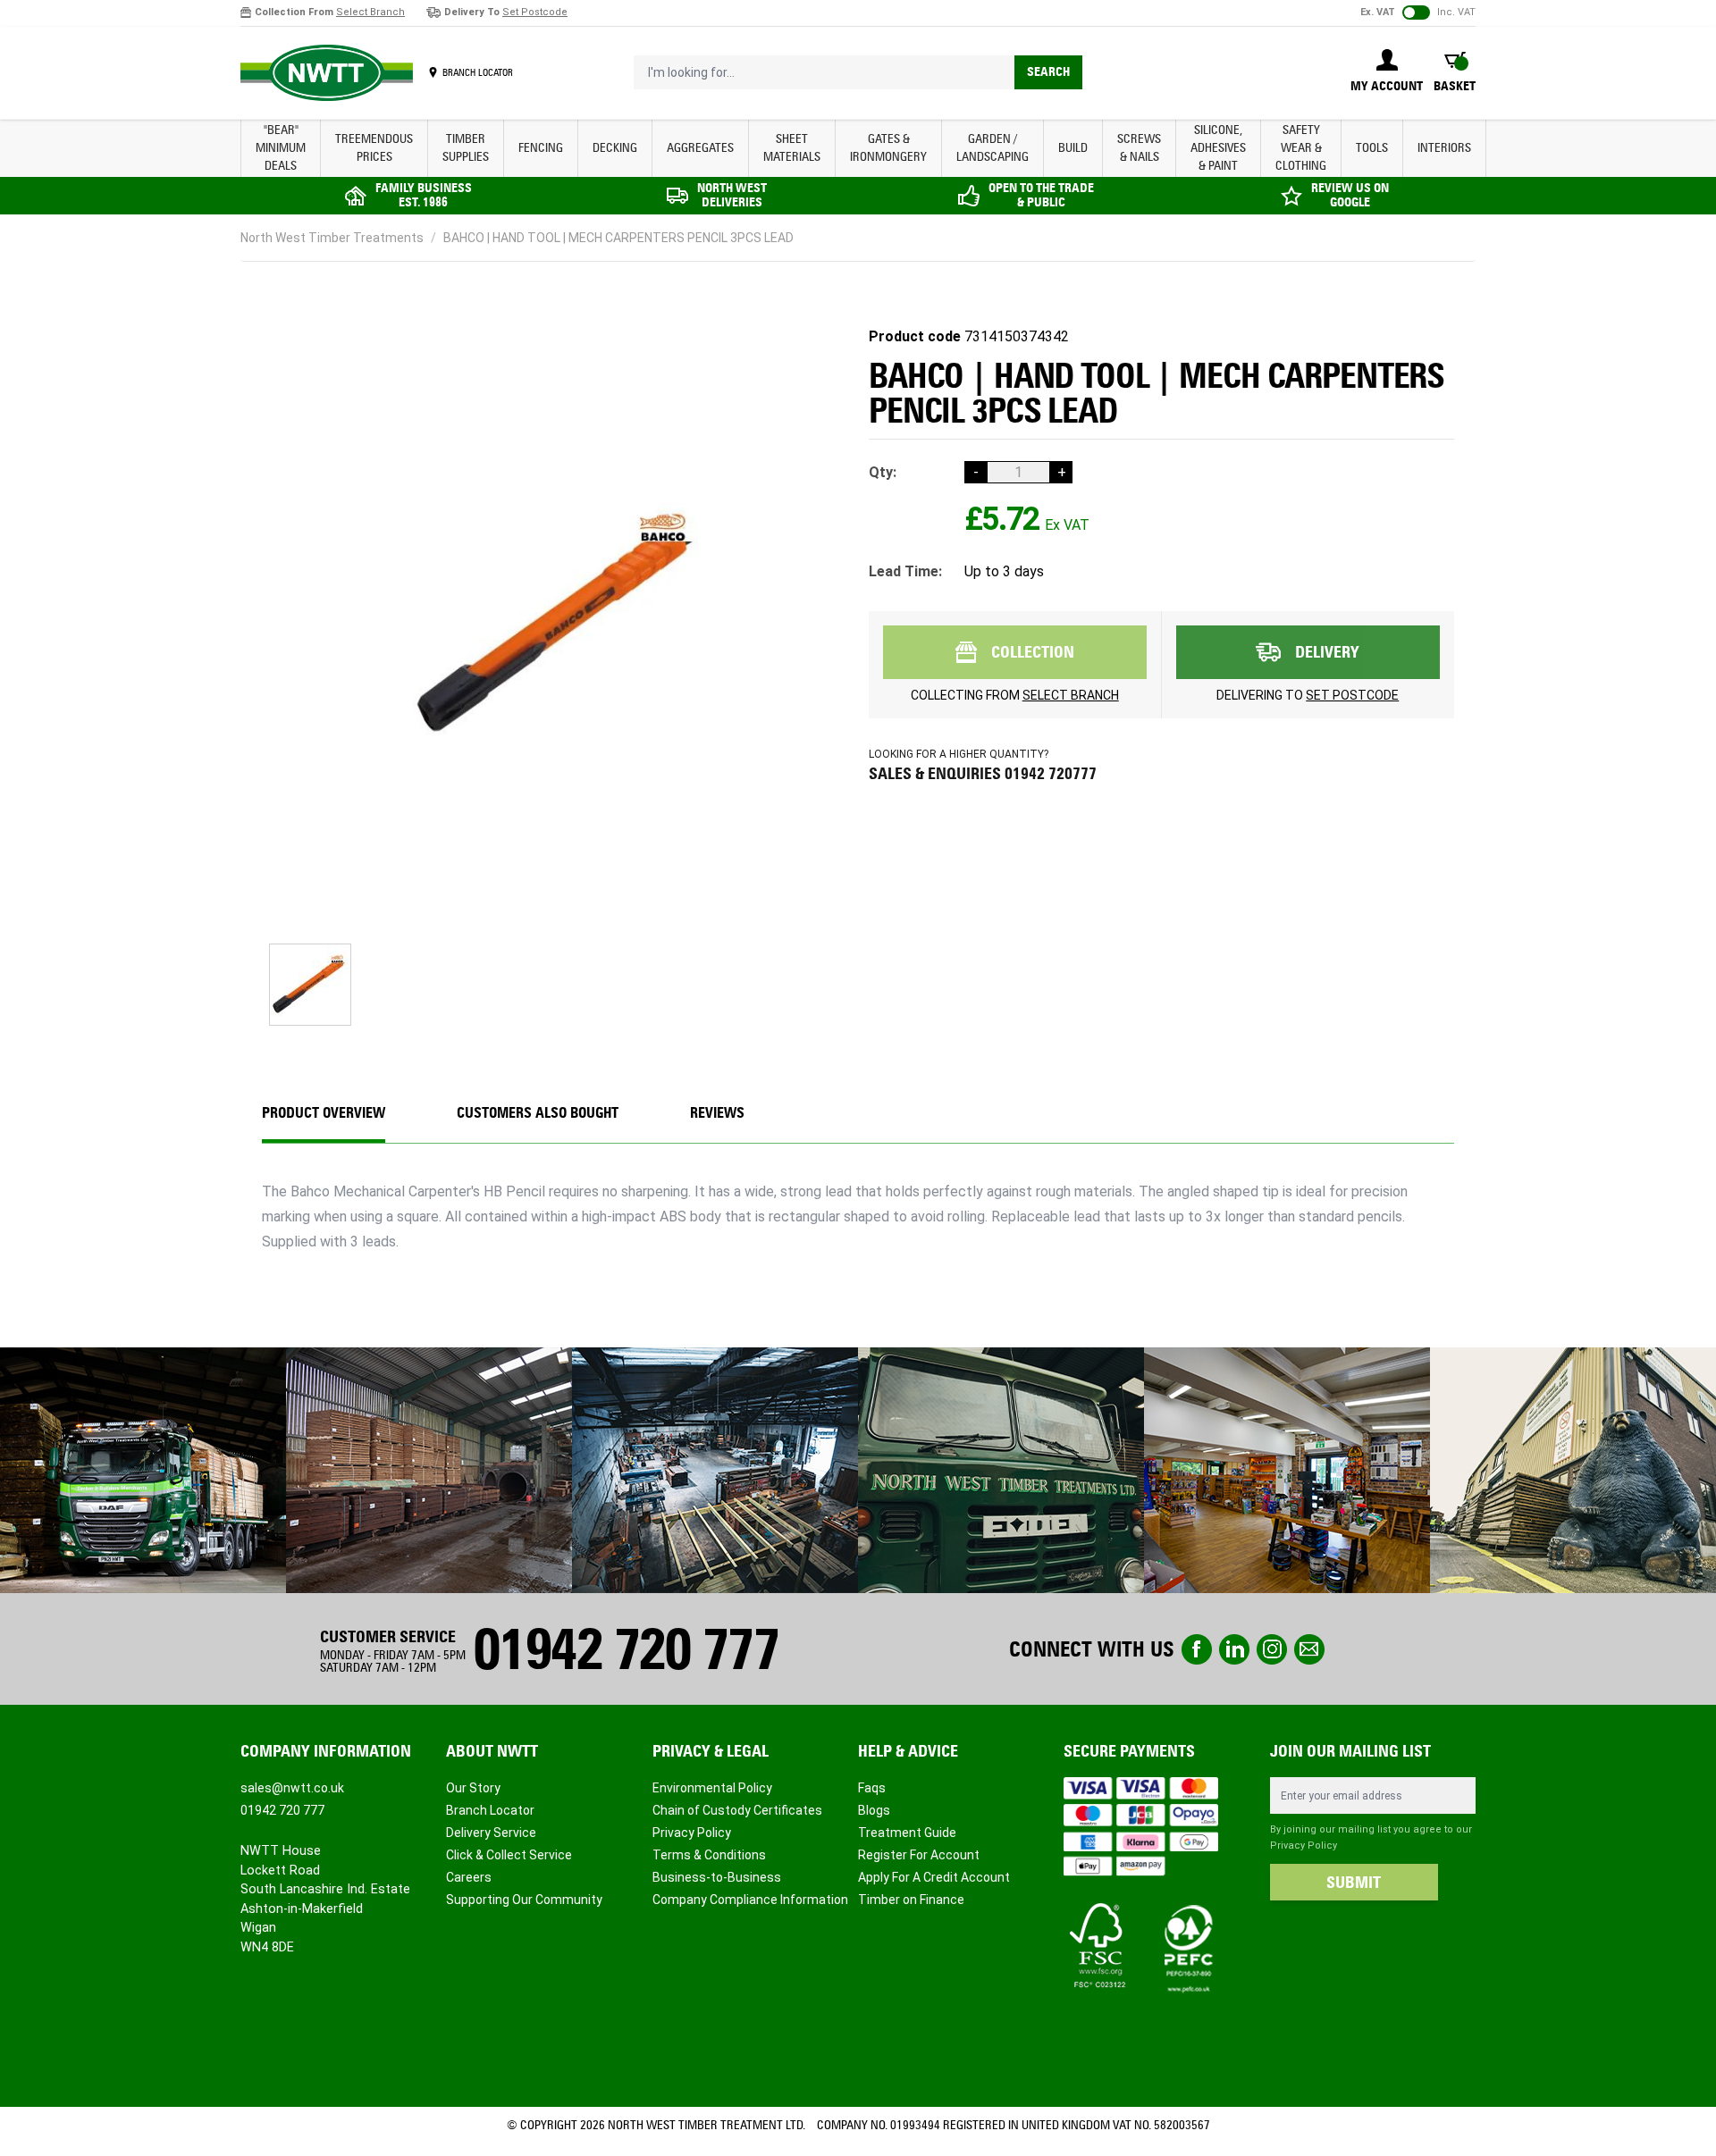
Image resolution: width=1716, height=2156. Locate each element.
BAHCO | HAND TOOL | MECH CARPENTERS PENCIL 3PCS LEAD (618, 238)
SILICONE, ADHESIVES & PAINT (1218, 148)
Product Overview (324, 1113)
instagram (1272, 1649)
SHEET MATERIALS (792, 148)
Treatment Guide (907, 1833)
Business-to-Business (717, 1877)
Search (1048, 72)
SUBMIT (1354, 1883)
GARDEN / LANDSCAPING (993, 148)
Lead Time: (905, 571)
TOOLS (1372, 148)
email (1309, 1649)
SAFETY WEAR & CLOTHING (1301, 148)
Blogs (874, 1810)
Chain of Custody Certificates (737, 1810)
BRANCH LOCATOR (478, 72)
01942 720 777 (626, 1649)
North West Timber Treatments (332, 238)
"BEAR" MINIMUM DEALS (281, 148)
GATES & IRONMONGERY (888, 148)
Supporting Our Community (524, 1900)
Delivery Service (491, 1833)
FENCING (541, 148)
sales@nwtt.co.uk (292, 1788)
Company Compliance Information (750, 1900)
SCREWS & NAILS (1139, 148)
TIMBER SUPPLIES (466, 148)
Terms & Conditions (709, 1855)
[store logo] (327, 73)
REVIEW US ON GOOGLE (1350, 195)
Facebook (1197, 1649)
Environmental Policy (712, 1788)
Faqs (872, 1788)
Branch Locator (490, 1810)
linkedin (1234, 1649)
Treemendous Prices (374, 148)
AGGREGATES (700, 148)
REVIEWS (717, 1113)
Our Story (473, 1788)
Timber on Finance (911, 1900)
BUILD (1073, 148)
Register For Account (919, 1855)
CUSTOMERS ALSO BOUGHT (538, 1113)
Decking (615, 148)
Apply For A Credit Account (934, 1877)
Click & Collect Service (509, 1855)
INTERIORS (1444, 148)
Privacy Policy (692, 1833)
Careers (469, 1877)
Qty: (883, 472)
